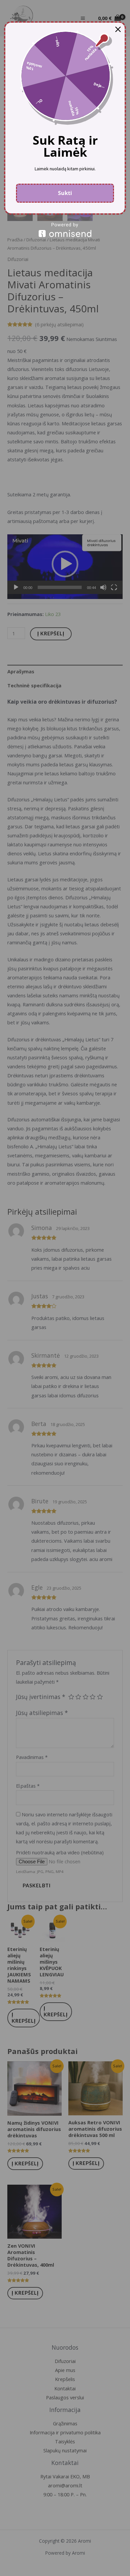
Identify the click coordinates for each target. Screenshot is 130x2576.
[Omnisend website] (65, 230)
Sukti (65, 193)
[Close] (118, 29)
